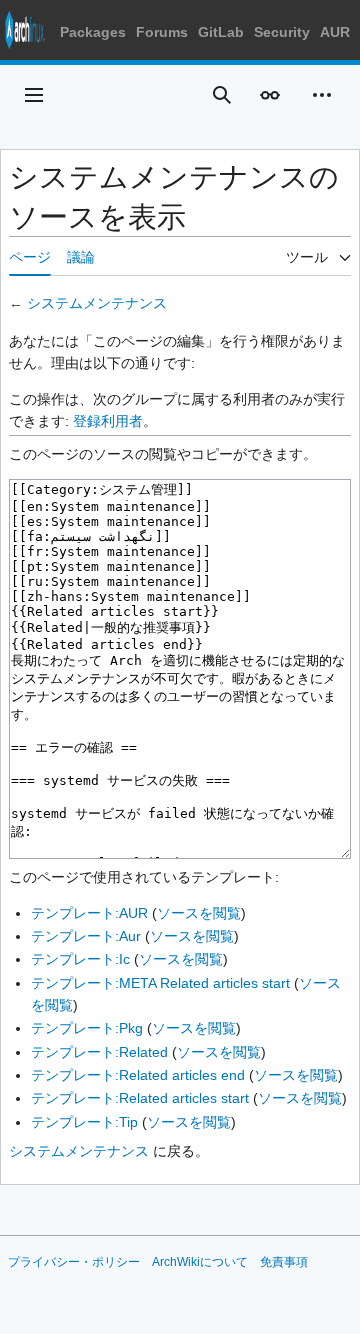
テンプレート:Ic (80, 959)
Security (282, 32)
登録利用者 (108, 421)
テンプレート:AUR (89, 913)
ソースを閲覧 (199, 913)
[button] (34, 95)
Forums (162, 32)
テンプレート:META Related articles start (160, 983)
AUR (335, 32)
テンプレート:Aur (86, 936)
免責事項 (284, 1262)
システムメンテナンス (97, 303)
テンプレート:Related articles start (140, 1098)
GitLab (221, 32)
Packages (93, 32)
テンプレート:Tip (84, 1122)
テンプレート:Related (99, 1052)
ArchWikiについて (200, 1262)
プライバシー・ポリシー (74, 1262)
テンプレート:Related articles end (138, 1075)
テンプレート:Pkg (87, 1028)
